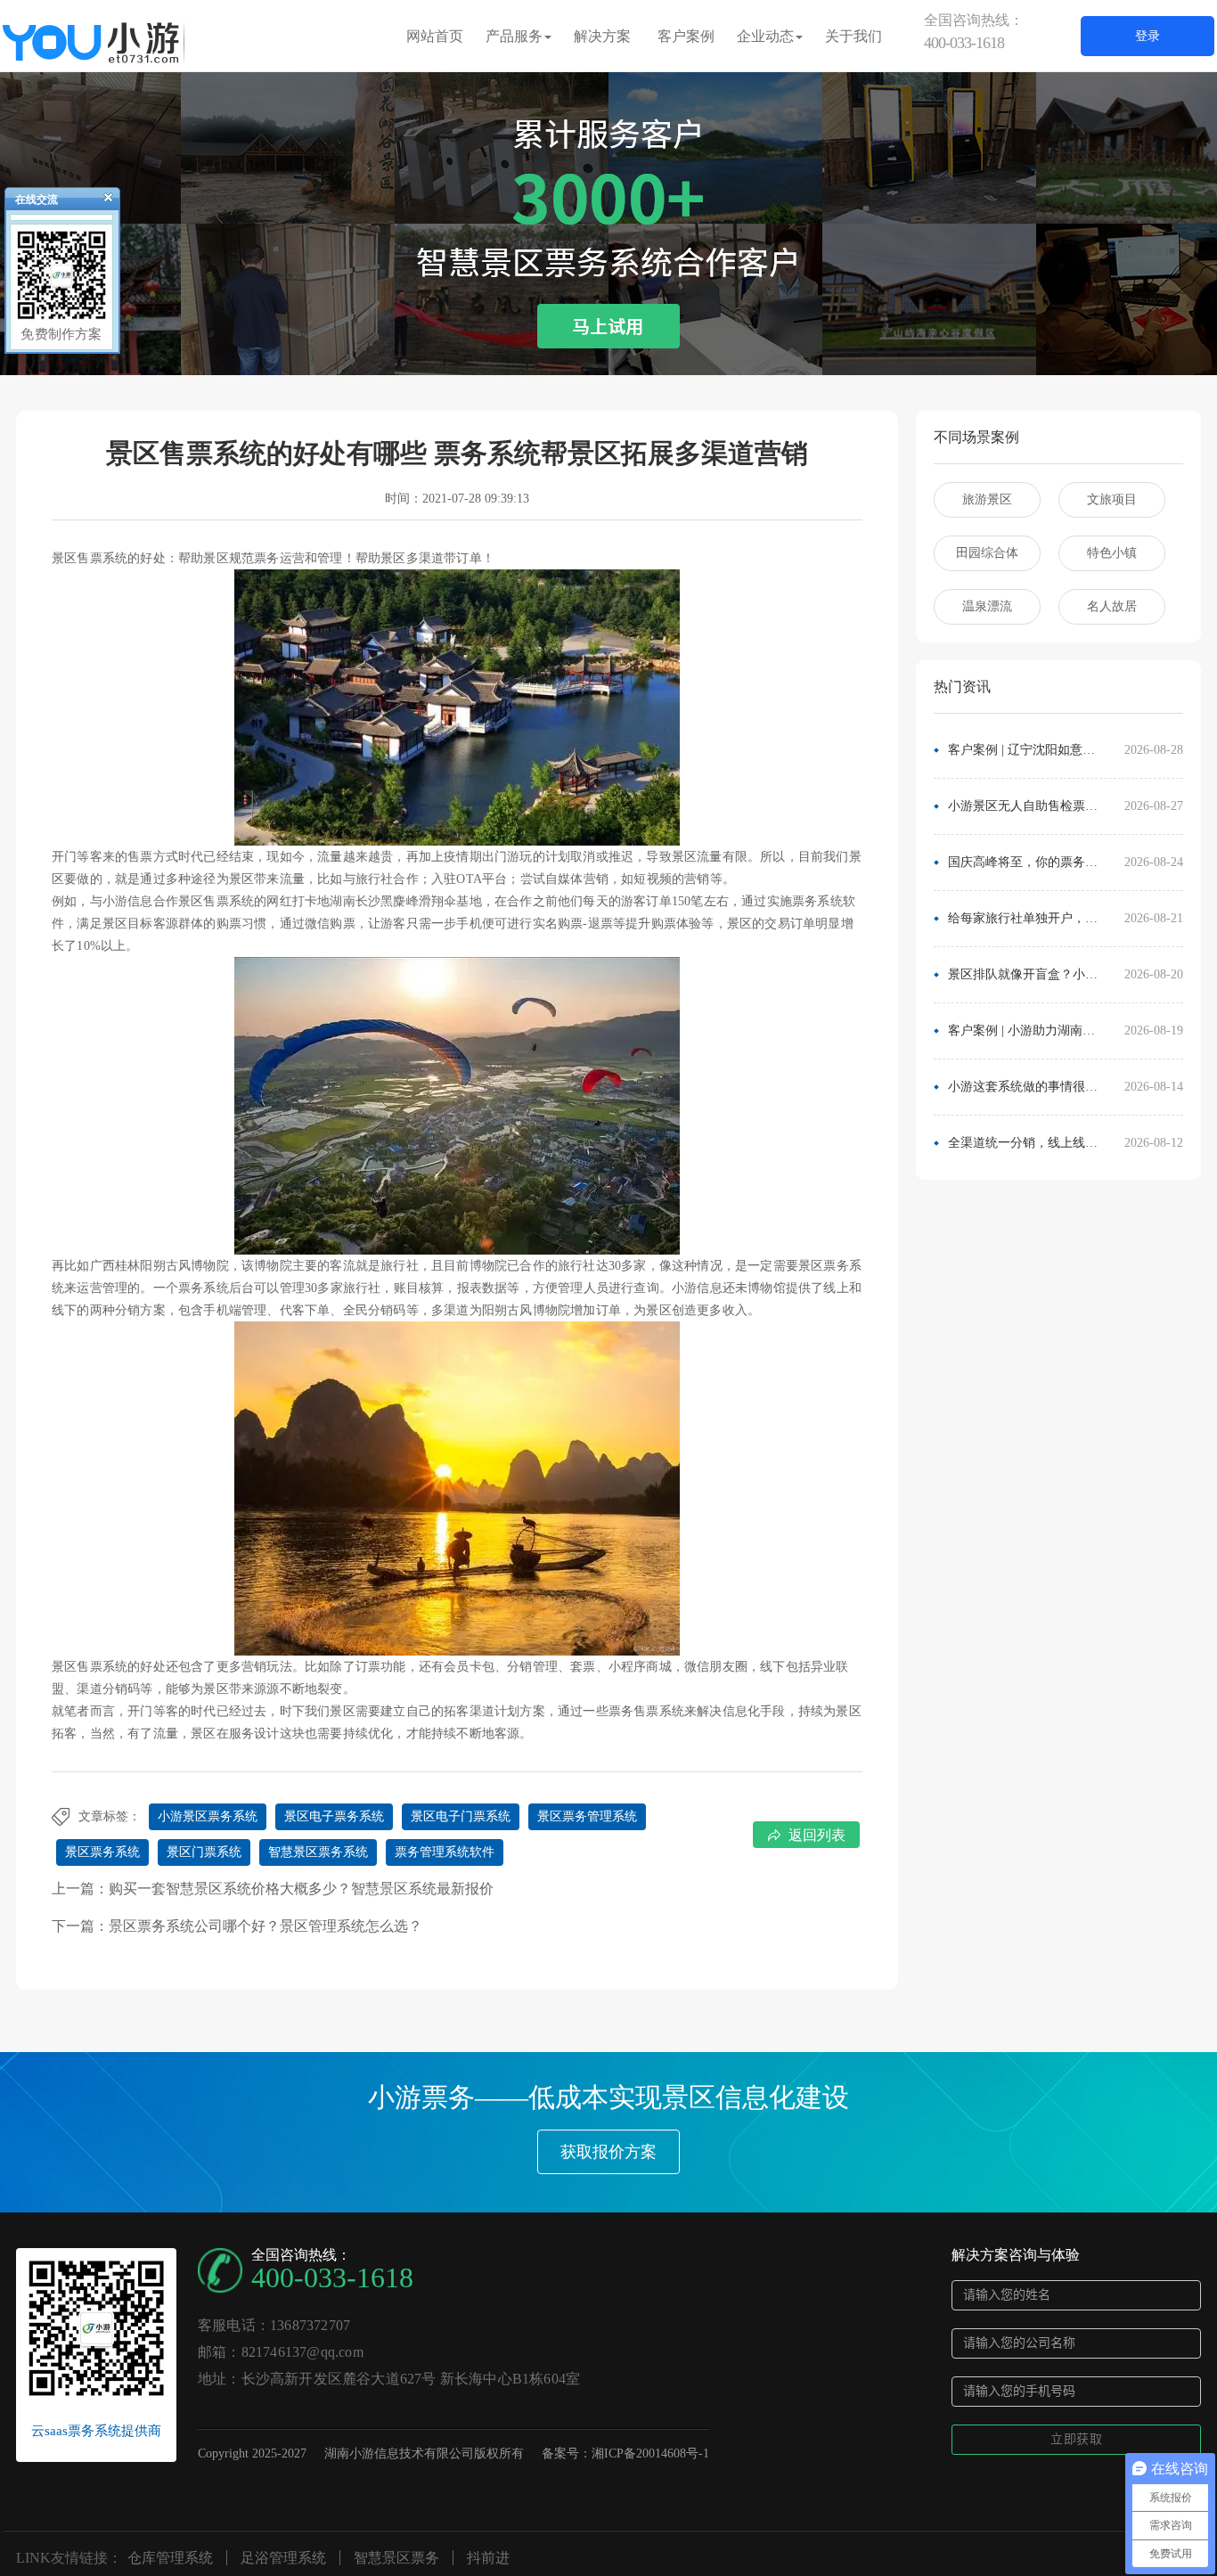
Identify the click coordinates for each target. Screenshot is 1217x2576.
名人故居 (1112, 606)
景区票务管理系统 (587, 1816)
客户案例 (686, 36)
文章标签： (110, 1816)
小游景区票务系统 (208, 1816)
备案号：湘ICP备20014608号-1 (625, 2453)
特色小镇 (1112, 553)
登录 (1148, 36)
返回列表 (817, 1835)
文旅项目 (1112, 499)
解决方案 (602, 36)
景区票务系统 (102, 1852)
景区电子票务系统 (334, 1816)
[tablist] (608, 348)
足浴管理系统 (283, 2558)
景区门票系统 (204, 1852)
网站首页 (435, 36)
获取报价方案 (608, 2152)
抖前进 (488, 2558)
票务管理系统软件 (445, 1852)
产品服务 (514, 36)
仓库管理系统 (170, 2558)
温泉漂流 (987, 606)
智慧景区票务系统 (318, 1852)
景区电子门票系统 (461, 1816)
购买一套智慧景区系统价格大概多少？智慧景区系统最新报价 (301, 1889)
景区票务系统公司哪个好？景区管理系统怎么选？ (265, 1926)
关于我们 (854, 36)
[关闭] (101, 201)
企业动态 (765, 36)
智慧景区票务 (396, 2558)
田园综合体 (987, 553)
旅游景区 (987, 499)
